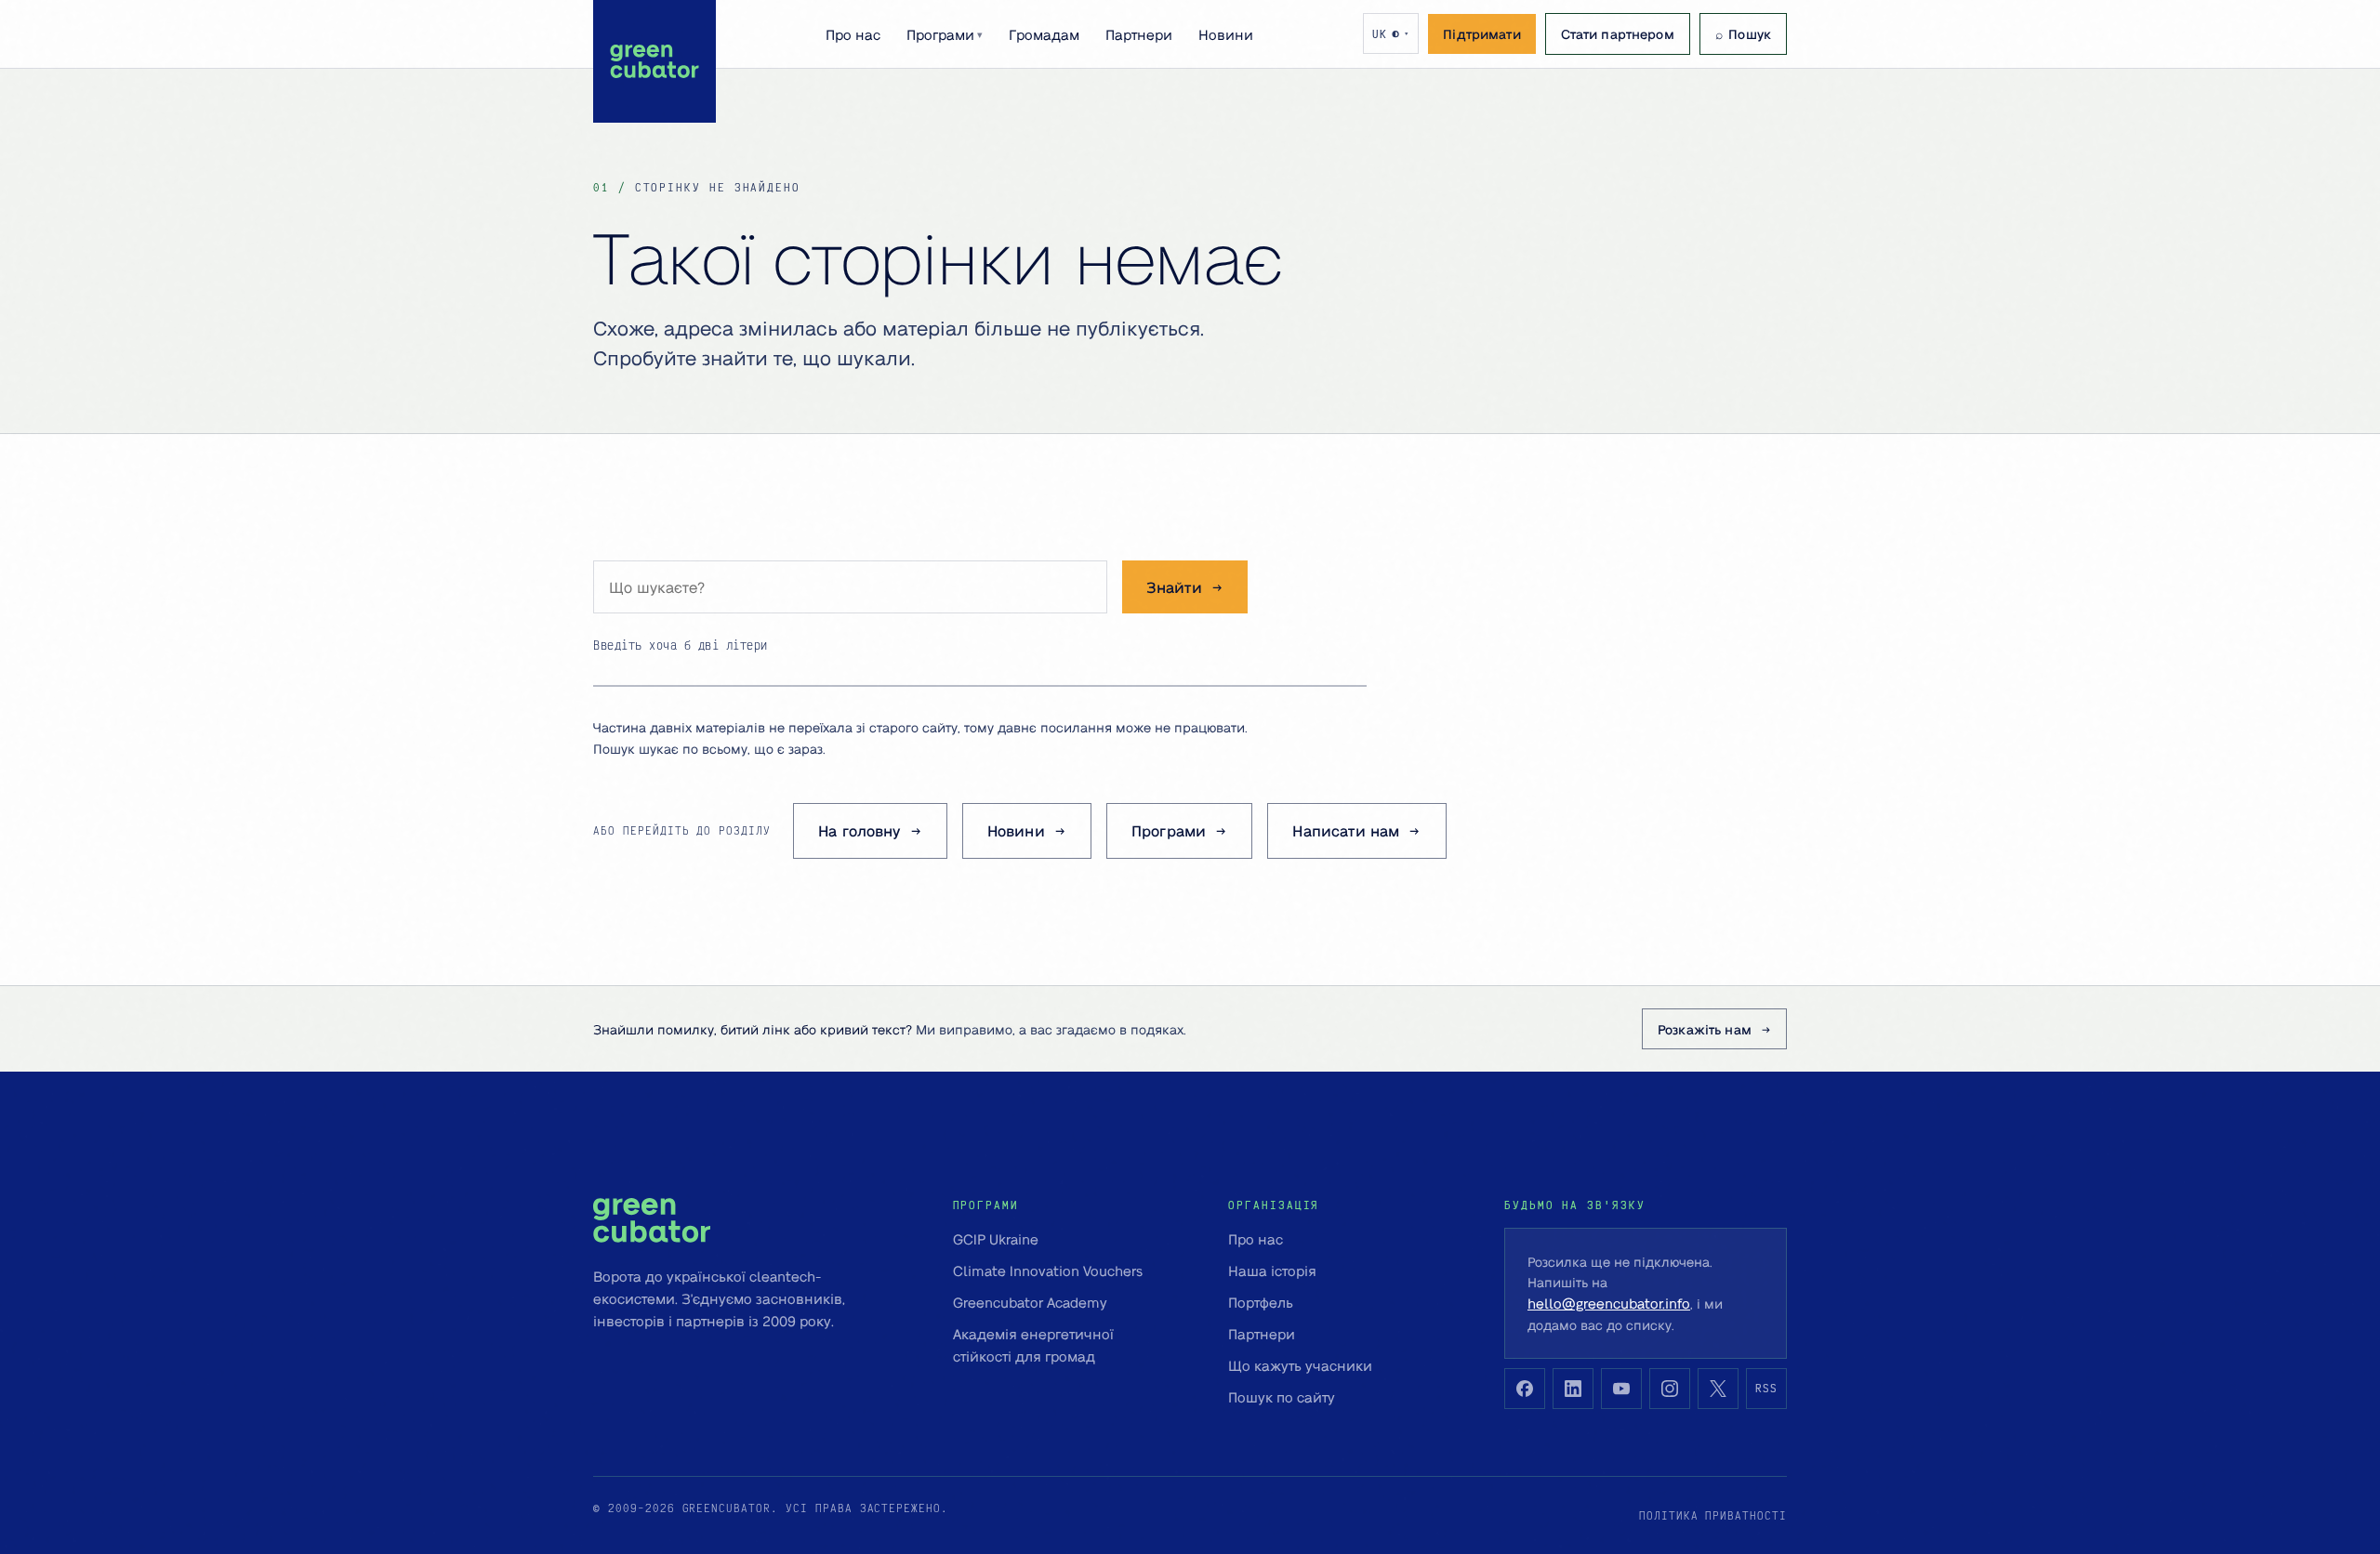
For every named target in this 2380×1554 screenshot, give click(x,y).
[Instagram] (1670, 1389)
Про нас (853, 34)
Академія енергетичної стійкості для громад (1033, 1345)
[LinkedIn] (1573, 1389)
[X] (1718, 1389)
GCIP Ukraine (996, 1239)
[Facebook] (1525, 1389)
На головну (859, 830)
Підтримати (1481, 33)
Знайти (1174, 587)
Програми (945, 34)
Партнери (1139, 34)
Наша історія (1272, 1271)
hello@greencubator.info (1609, 1303)
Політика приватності (1713, 1515)
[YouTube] (1621, 1389)
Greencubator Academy (1030, 1302)
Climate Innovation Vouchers (1048, 1271)
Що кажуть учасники (1300, 1365)
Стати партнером (1618, 33)
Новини (1226, 34)
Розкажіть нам (1705, 1029)
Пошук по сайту (1282, 1397)
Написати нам (1346, 830)
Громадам (1044, 34)
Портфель (1261, 1302)
